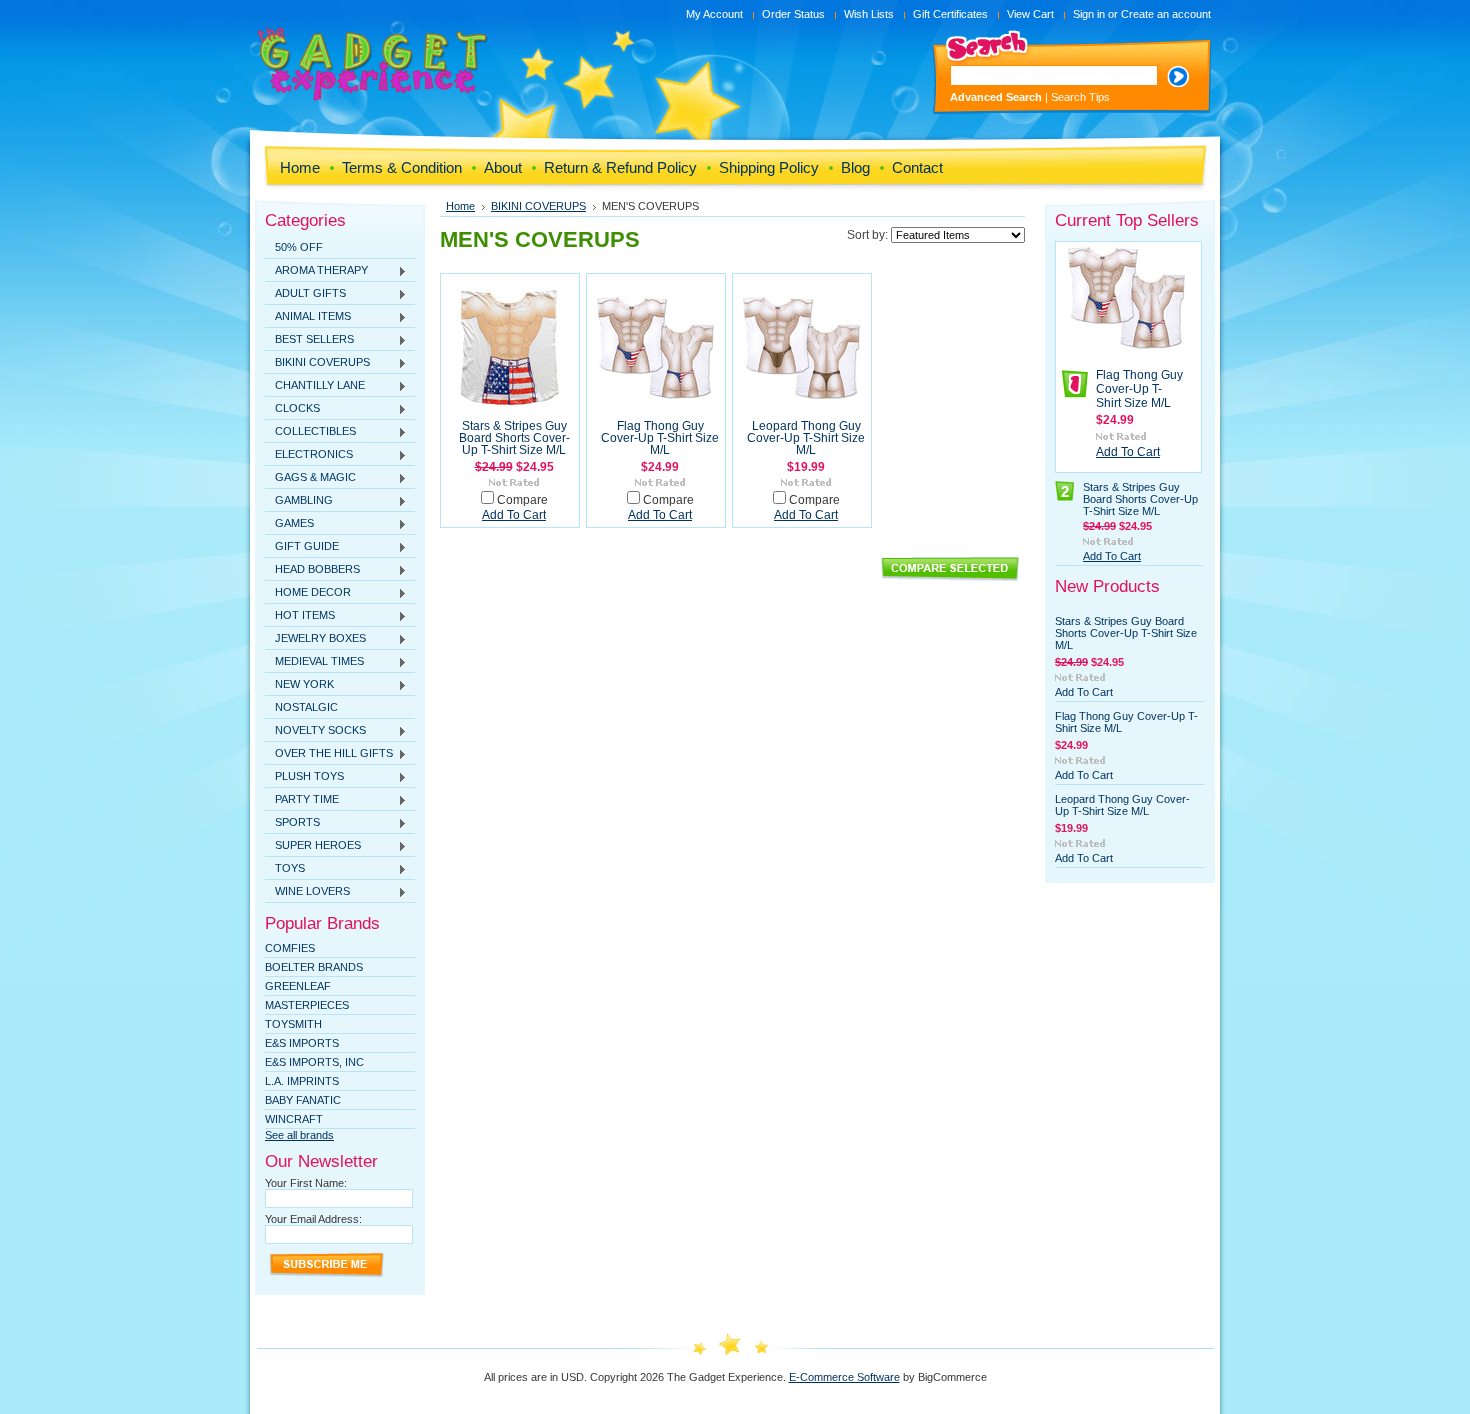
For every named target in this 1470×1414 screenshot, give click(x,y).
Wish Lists (869, 14)
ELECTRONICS (309, 455)
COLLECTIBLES (310, 432)
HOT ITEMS (300, 616)
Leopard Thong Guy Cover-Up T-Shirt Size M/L (806, 438)
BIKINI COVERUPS (317, 363)
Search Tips (1080, 97)
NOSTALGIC (306, 707)
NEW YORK (299, 685)
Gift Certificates (950, 14)
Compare (522, 500)
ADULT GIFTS (305, 294)
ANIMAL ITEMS (308, 317)
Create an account (1166, 14)
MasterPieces (307, 1005)
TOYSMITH (293, 1024)
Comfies (290, 948)
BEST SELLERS (309, 340)
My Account (714, 14)
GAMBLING (299, 501)
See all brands (299, 1135)
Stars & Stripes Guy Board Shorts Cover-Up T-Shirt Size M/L (514, 438)
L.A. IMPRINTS (302, 1081)
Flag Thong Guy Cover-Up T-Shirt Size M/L (660, 438)
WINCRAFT (294, 1119)
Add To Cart (514, 515)
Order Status (793, 14)
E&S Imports (302, 1043)
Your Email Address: (313, 1219)
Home (460, 206)
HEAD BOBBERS (312, 570)
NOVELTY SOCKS (315, 731)
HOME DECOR (308, 593)
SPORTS (292, 823)
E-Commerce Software (844, 1377)
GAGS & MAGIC (310, 478)
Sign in (1089, 14)
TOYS (285, 869)
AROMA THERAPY (316, 271)
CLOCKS (292, 409)
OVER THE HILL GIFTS (329, 754)
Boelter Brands (314, 967)
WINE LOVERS (307, 892)
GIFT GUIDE (302, 547)
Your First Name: (306, 1183)
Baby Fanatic (303, 1100)
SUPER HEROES (313, 846)
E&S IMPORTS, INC (314, 1062)
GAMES (289, 524)
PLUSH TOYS (304, 777)
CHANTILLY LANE (315, 386)
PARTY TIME (302, 800)
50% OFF (299, 247)
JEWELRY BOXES (315, 639)
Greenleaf (298, 986)
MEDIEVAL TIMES (314, 662)
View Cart (1030, 14)
